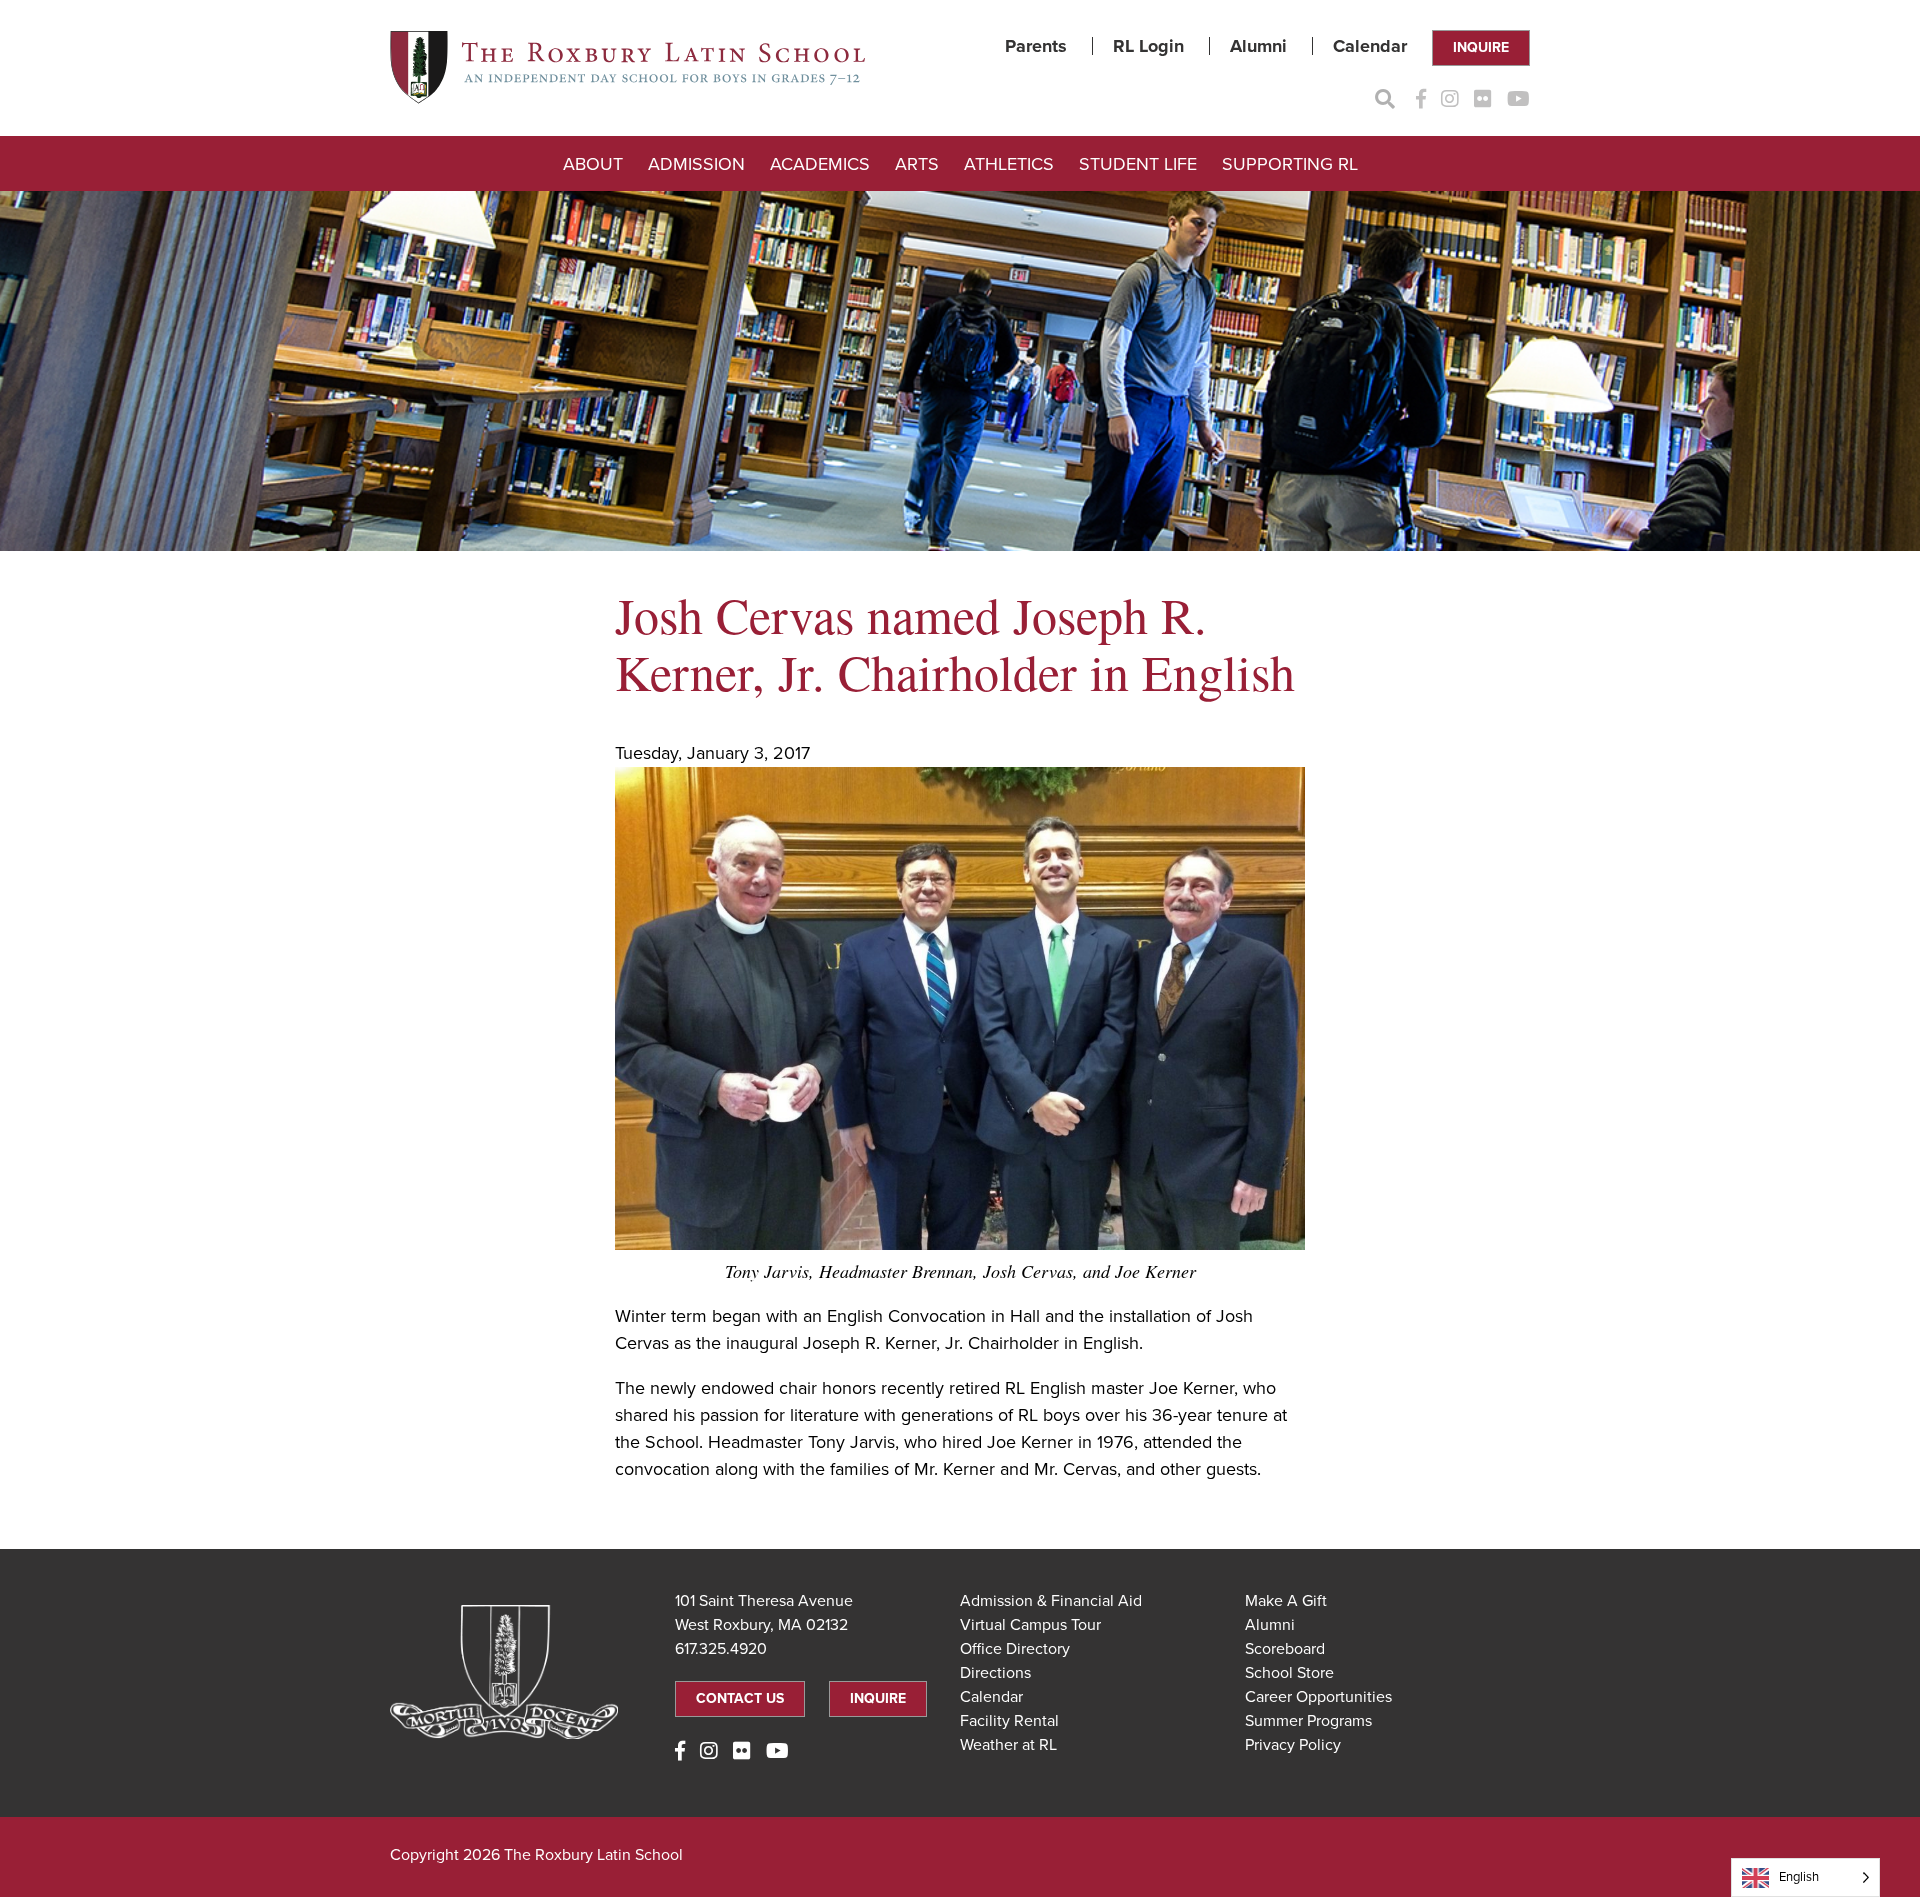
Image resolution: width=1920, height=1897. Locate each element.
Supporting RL (1290, 164)
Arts (917, 164)
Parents (1036, 46)
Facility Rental (1009, 1721)
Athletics (1009, 164)
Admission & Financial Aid (1051, 1601)
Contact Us (740, 1698)
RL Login (1148, 46)
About (593, 164)
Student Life (1138, 164)
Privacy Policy (1293, 1745)
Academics (820, 164)
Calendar (1370, 46)
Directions (995, 1673)
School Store (1289, 1673)
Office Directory (1015, 1649)
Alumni (1258, 46)
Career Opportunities (1318, 1697)
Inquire (1481, 47)
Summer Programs (1308, 1721)
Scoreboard (1285, 1649)
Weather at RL (1008, 1745)
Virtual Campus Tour (1030, 1625)
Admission (696, 164)
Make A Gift (1286, 1601)
